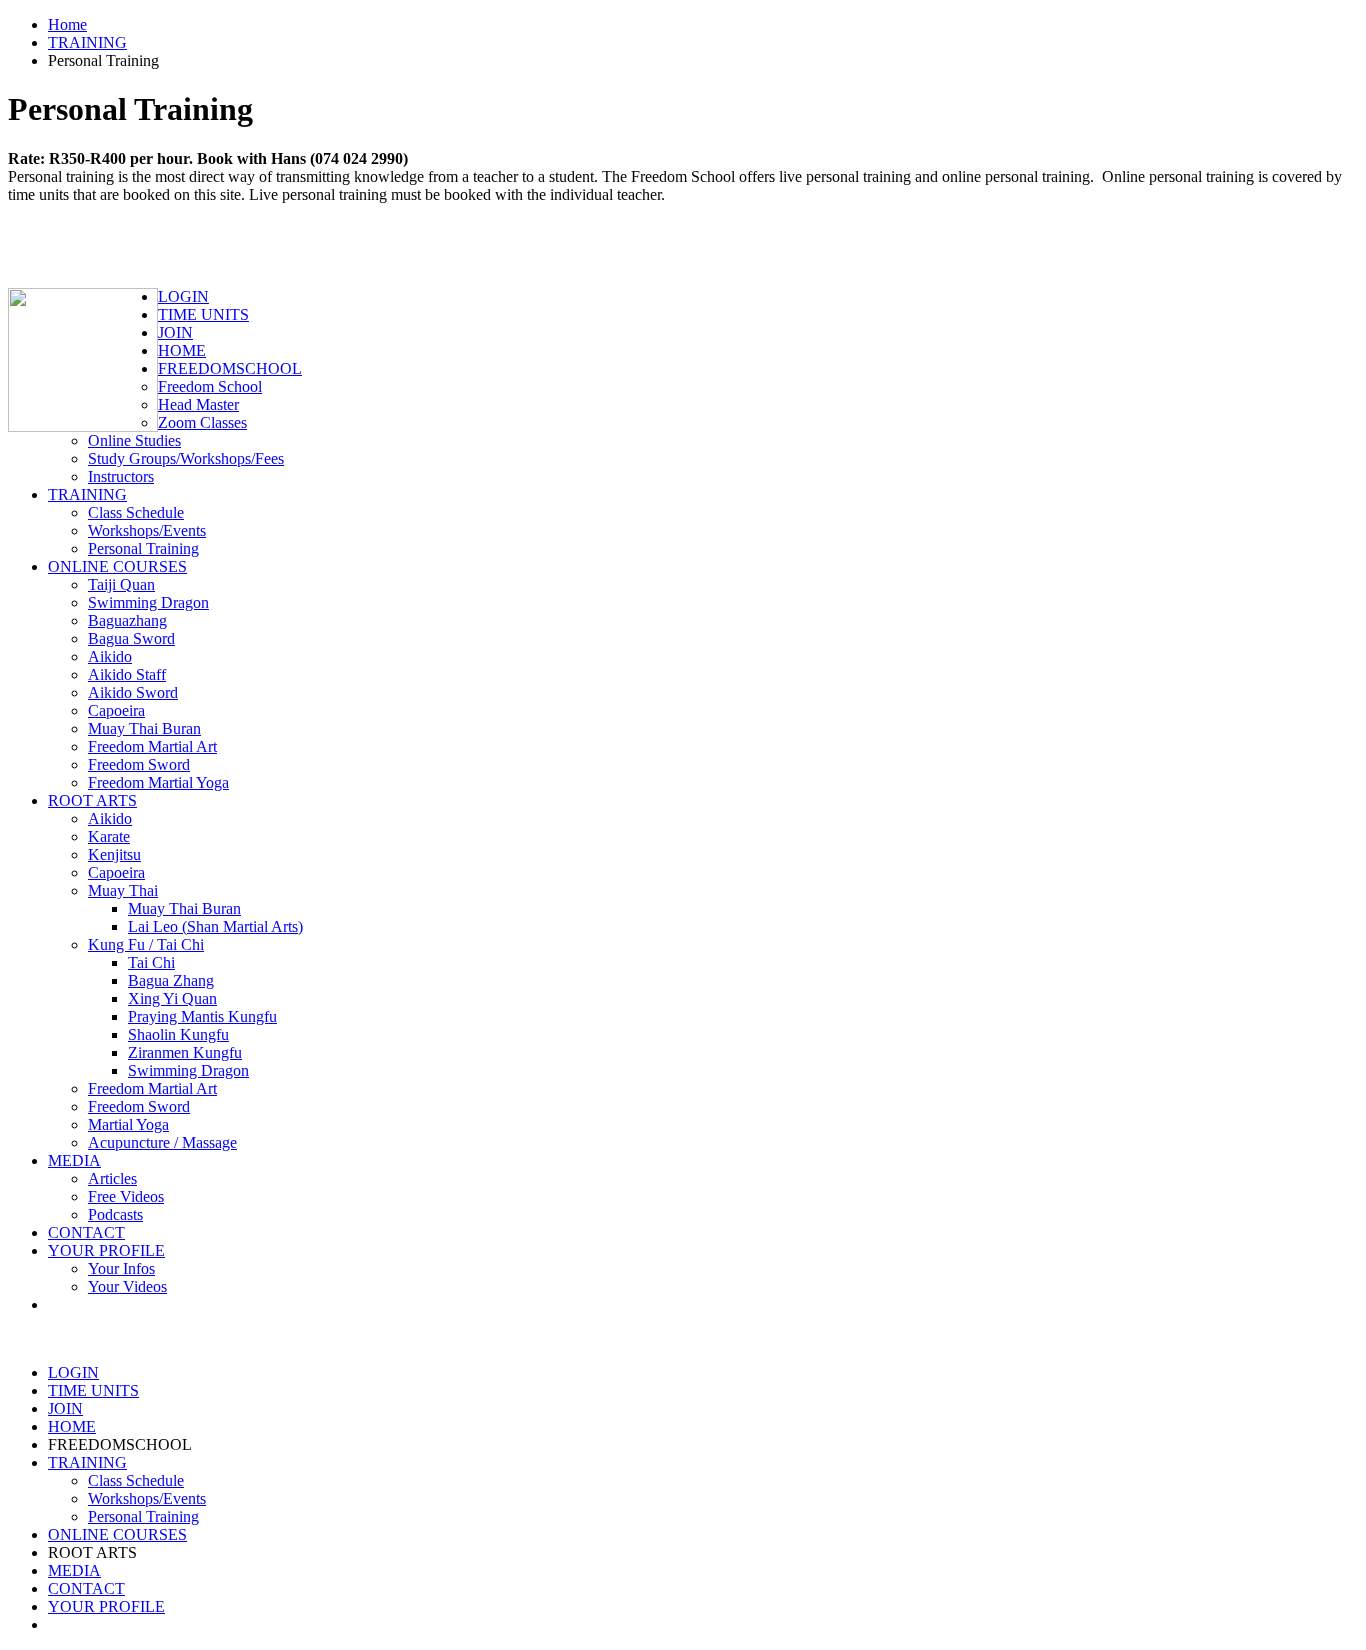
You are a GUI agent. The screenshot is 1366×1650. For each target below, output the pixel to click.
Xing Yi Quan (172, 998)
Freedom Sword (139, 764)
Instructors (121, 476)
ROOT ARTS (92, 800)
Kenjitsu (114, 854)
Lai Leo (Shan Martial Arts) (215, 926)
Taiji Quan (121, 584)
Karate (109, 836)
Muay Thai (123, 890)
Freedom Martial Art (152, 746)
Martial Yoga (128, 1124)
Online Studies (134, 440)
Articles (112, 1178)
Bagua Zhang (171, 980)
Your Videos (127, 1286)
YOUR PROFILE (106, 1250)
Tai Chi (151, 962)
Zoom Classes (202, 422)
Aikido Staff (127, 674)
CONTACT (86, 1232)
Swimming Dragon (148, 602)
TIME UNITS (203, 314)
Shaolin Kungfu (178, 1034)
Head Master (198, 404)
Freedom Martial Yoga (158, 782)
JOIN (175, 332)
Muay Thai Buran (144, 728)
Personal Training (143, 548)
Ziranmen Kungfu (185, 1052)
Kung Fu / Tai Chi (146, 944)
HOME (182, 350)
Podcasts (115, 1214)
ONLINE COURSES (117, 566)
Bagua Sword (131, 638)
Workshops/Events (147, 530)
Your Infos (121, 1268)
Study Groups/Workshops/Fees (186, 458)
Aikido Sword (133, 692)
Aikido (110, 656)
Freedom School (210, 386)
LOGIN (183, 296)
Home (67, 24)
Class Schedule (136, 512)
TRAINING (87, 42)
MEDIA (74, 1160)
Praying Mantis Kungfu (202, 1016)
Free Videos (126, 1196)
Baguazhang (127, 620)
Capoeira (116, 710)
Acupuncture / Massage (162, 1142)
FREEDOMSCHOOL (230, 368)
